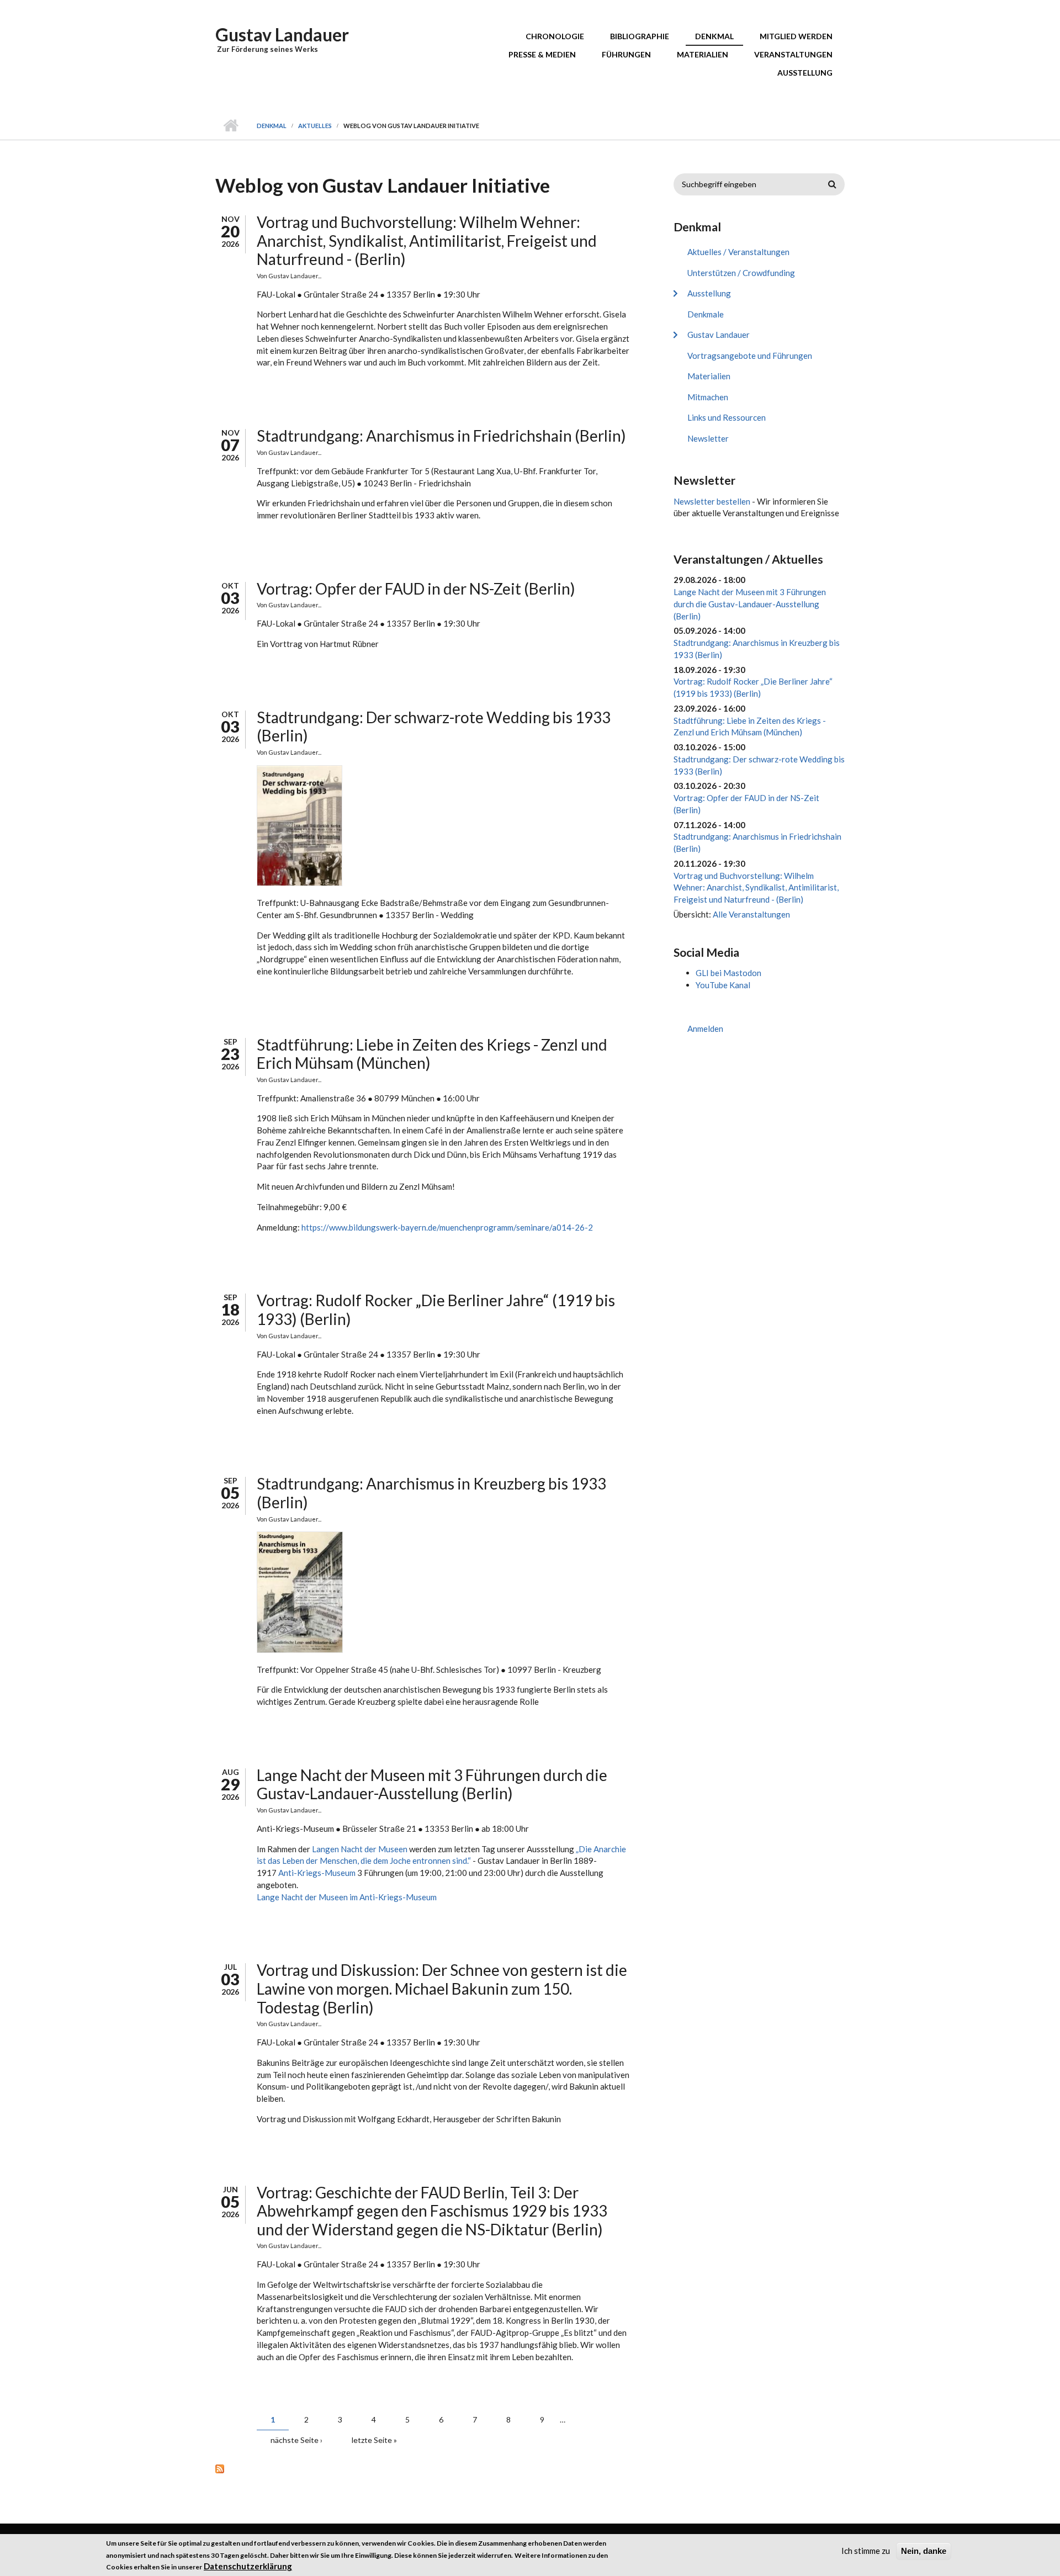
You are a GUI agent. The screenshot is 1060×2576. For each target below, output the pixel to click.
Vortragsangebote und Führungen (750, 356)
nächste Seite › (296, 2440)
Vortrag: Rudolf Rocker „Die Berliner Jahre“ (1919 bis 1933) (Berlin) (436, 1310)
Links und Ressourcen (727, 417)
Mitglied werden (796, 36)
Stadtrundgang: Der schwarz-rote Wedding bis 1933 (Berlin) (434, 727)
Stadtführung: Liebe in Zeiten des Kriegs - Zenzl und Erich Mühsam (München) (432, 1054)
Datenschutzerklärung (248, 2567)
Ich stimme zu (866, 2551)
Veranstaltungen (793, 54)
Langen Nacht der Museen (361, 1849)
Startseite (230, 126)
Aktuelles (315, 126)
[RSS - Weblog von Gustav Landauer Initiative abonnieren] (422, 2468)
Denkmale (706, 314)
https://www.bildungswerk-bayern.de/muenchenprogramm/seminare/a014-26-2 (447, 1227)
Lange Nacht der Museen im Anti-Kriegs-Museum (347, 1897)
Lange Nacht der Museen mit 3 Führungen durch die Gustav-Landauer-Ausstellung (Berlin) (432, 1784)
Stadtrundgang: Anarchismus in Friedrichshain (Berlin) (441, 436)
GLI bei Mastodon (728, 973)
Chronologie (555, 36)
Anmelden (705, 1029)
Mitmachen (708, 397)
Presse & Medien (542, 54)
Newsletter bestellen (712, 501)
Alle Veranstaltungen (751, 914)
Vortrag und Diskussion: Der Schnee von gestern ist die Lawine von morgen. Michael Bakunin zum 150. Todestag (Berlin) (442, 1988)
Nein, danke (924, 2551)
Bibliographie (640, 36)
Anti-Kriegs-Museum (317, 1873)
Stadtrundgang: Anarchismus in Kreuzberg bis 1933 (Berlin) (431, 1493)
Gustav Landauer (282, 35)
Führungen (626, 54)
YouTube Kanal (723, 985)
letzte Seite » (374, 2440)
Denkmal (714, 36)
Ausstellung (805, 73)
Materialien (703, 54)
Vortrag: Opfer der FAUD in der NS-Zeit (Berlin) (416, 589)
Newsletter (708, 438)
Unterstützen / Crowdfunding (741, 273)
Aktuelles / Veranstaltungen (738, 252)
